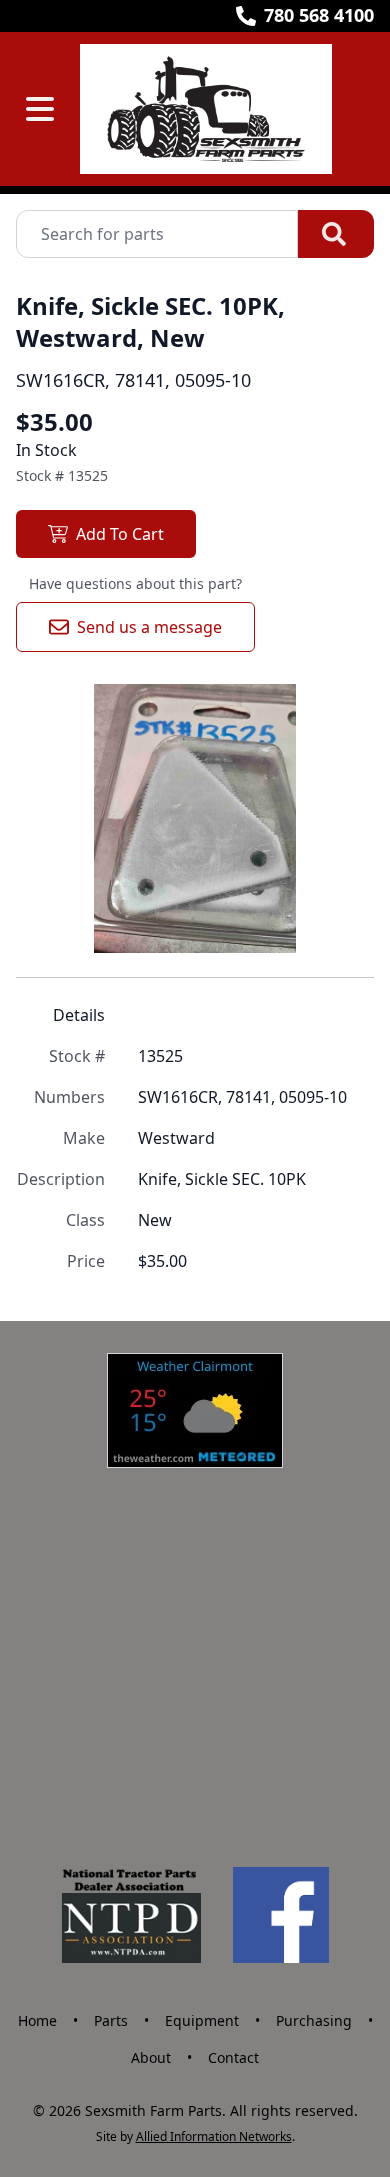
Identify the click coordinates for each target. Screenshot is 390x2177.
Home (37, 2020)
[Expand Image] (338, 917)
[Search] (336, 234)
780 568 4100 (319, 15)
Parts (111, 2020)
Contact (233, 2057)
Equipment (202, 2020)
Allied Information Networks (214, 2136)
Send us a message (149, 627)
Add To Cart (120, 534)
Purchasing (314, 2020)
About (151, 2057)
